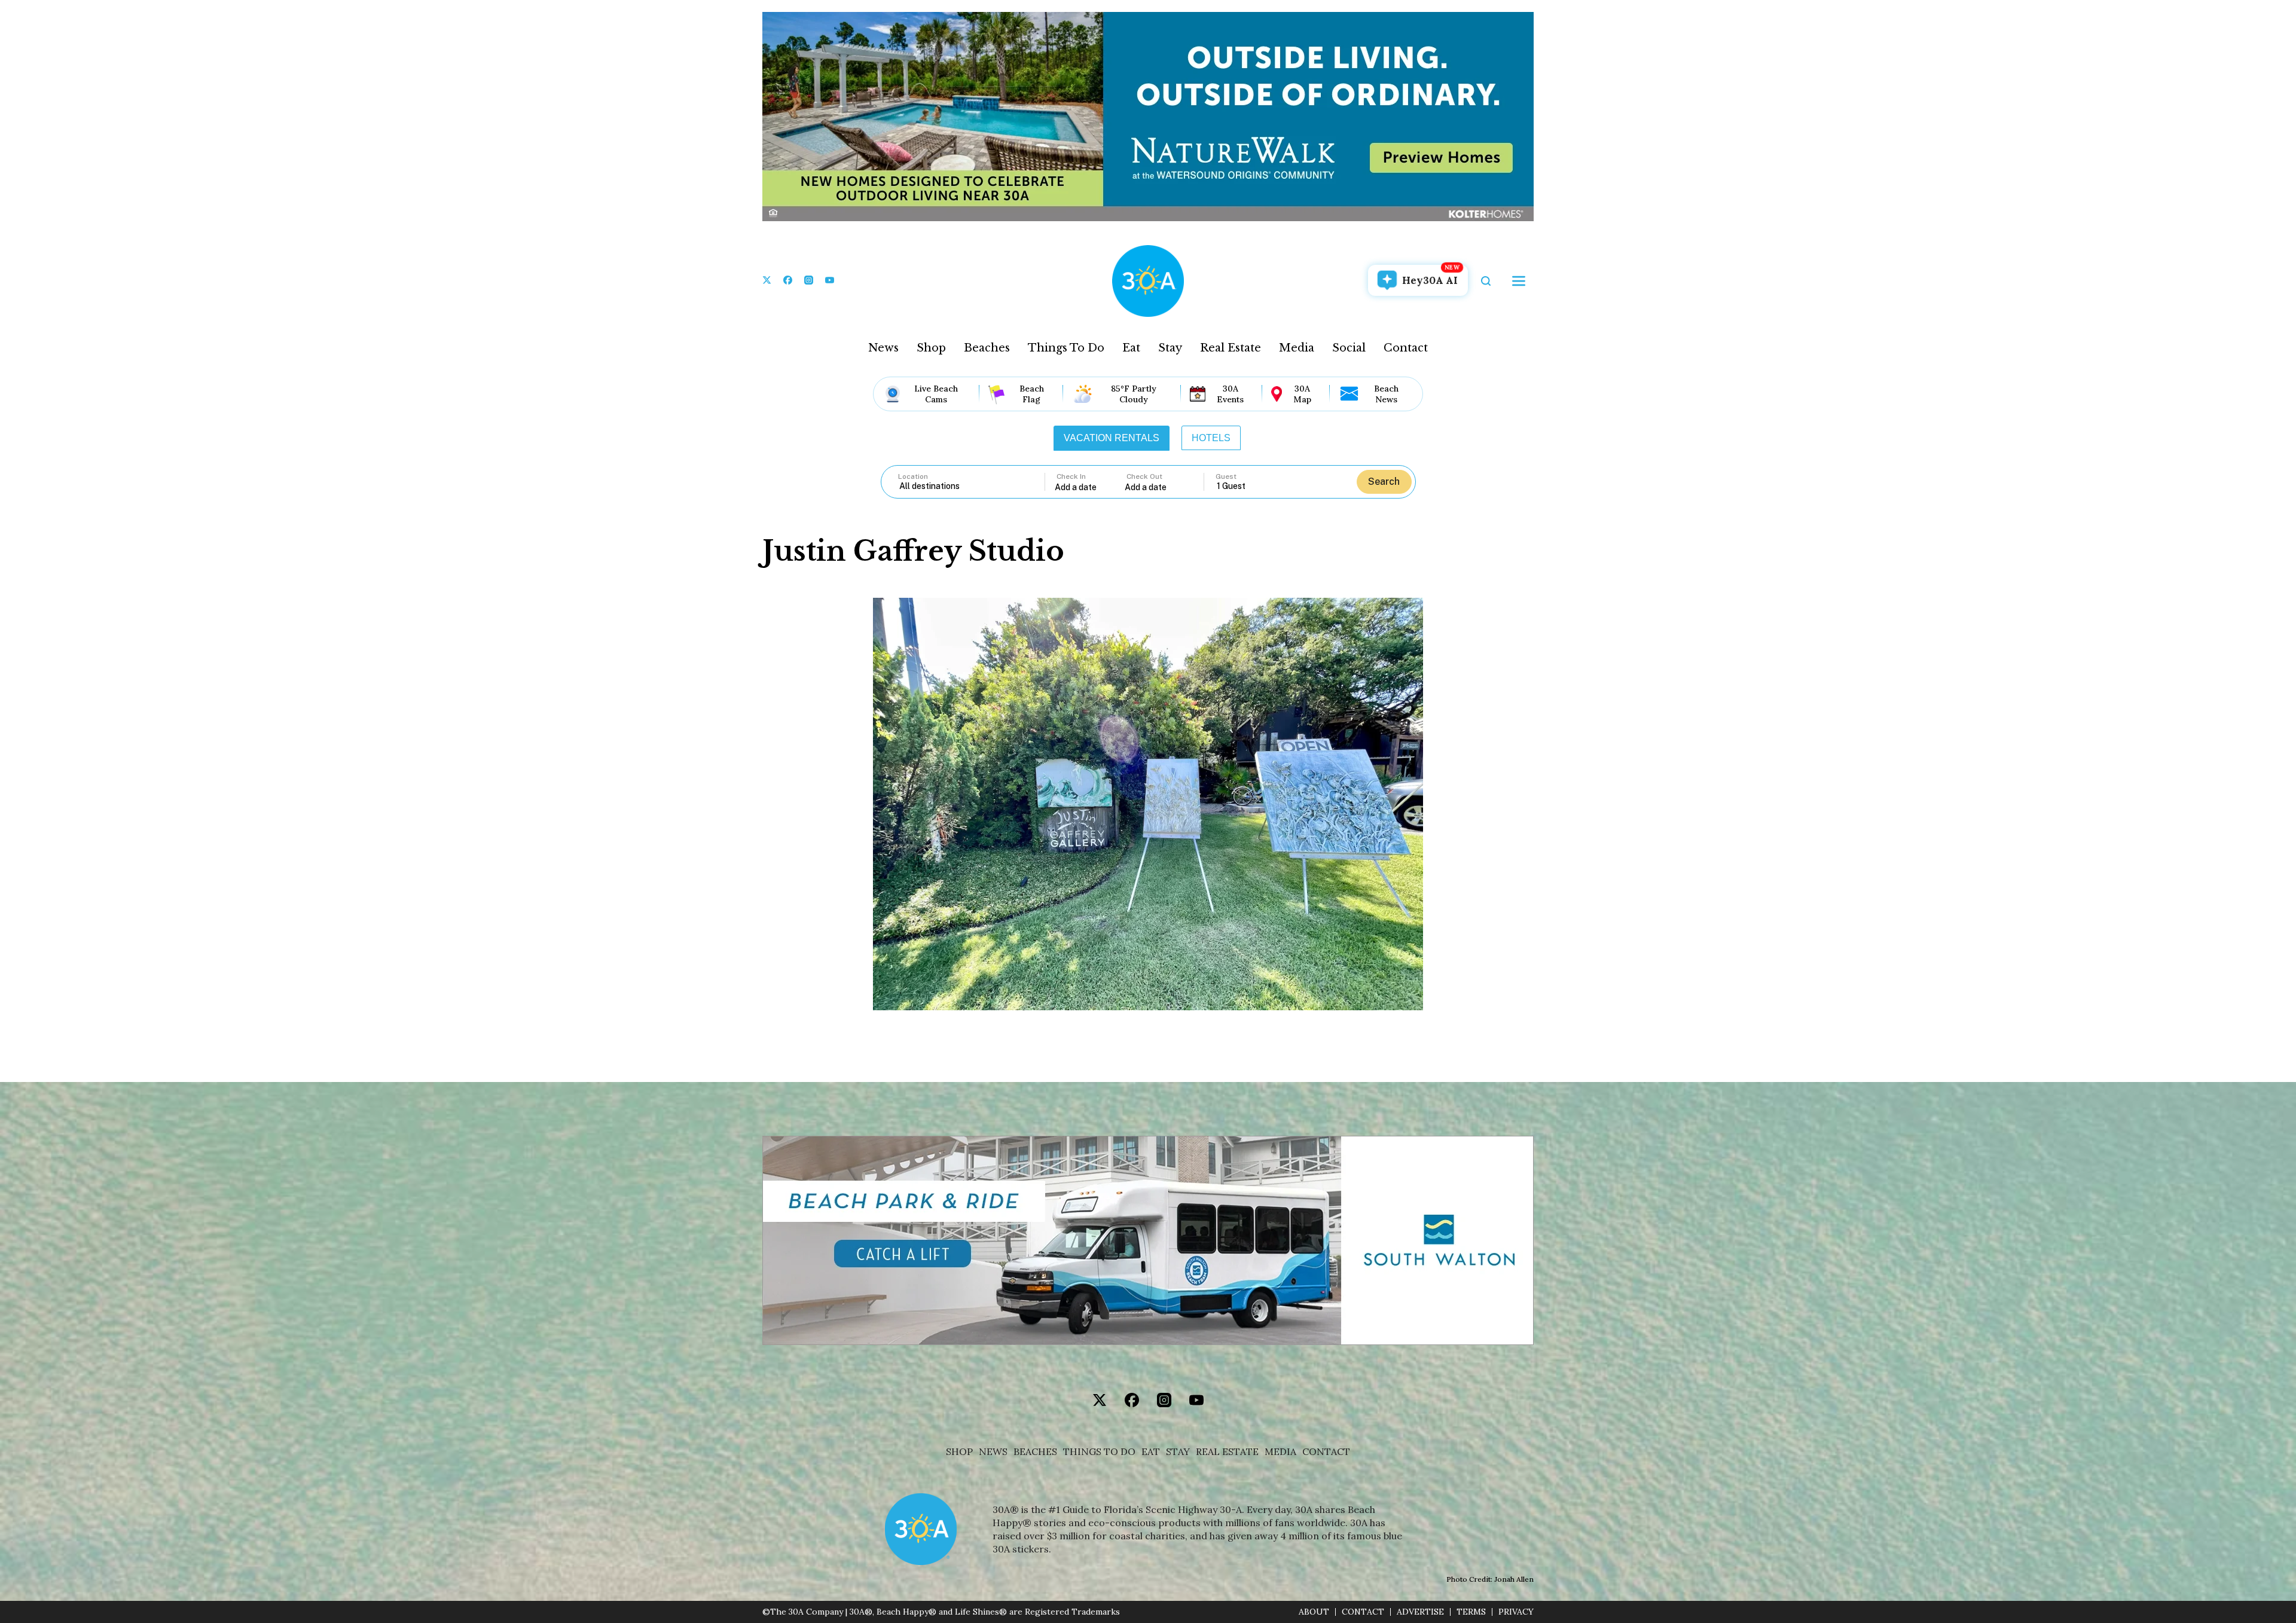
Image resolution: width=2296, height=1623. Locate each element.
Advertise (1420, 1612)
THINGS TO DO (1099, 1452)
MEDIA (1280, 1452)
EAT (1151, 1452)
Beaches (987, 348)
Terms (1471, 1612)
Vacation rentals (1112, 438)
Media (1297, 348)
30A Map (1302, 394)
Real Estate (1231, 348)
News (883, 348)
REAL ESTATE (1227, 1452)
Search (1384, 482)
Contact (1406, 348)
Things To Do (1066, 348)
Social (1349, 348)
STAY (1178, 1452)
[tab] (1112, 438)
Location (913, 476)
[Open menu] (1519, 281)
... (1090, 487)
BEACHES (1035, 1452)
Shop (931, 348)
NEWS (993, 1452)
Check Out (1144, 476)
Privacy (1516, 1612)
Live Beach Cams (936, 394)
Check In (1071, 476)
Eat (1131, 348)
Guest (1226, 476)
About (1314, 1612)
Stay (1170, 348)
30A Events (1230, 394)
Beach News (1386, 394)
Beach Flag (1032, 394)
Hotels (1211, 438)
